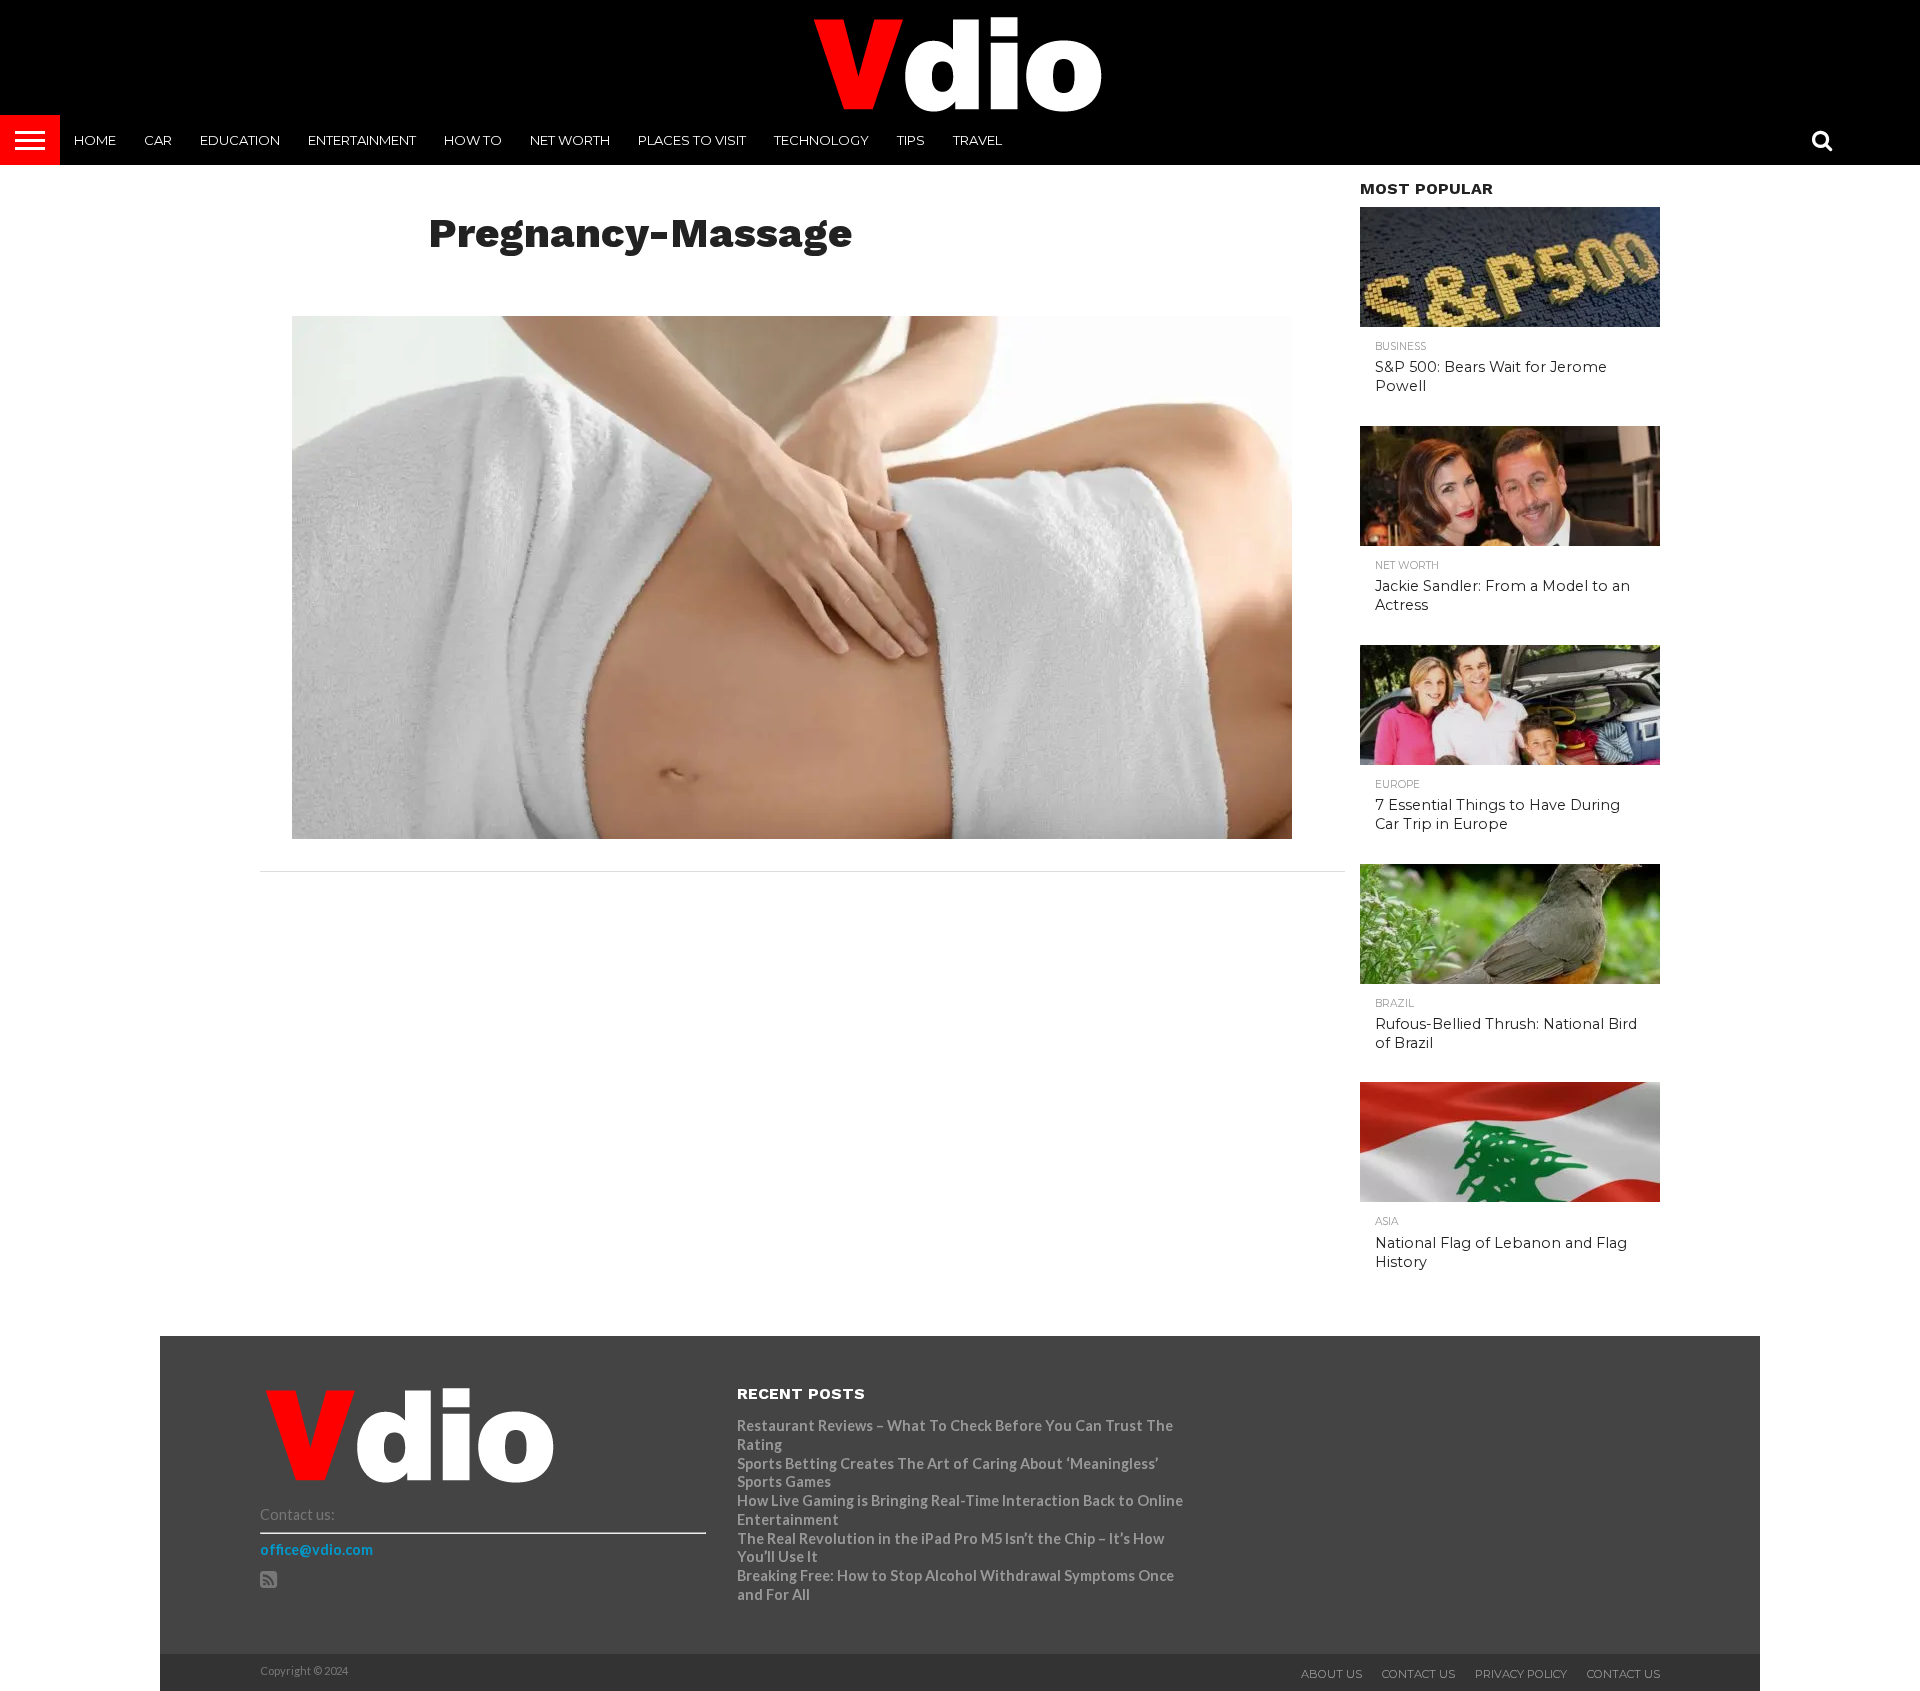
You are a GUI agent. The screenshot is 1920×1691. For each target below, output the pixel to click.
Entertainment (362, 140)
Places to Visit (692, 140)
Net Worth (570, 140)
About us (1331, 1674)
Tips (911, 140)
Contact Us (1418, 1674)
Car (158, 140)
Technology (821, 140)
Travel (977, 140)
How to (473, 140)
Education (240, 140)
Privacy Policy (1521, 1674)
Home (95, 140)
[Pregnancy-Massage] (792, 832)
